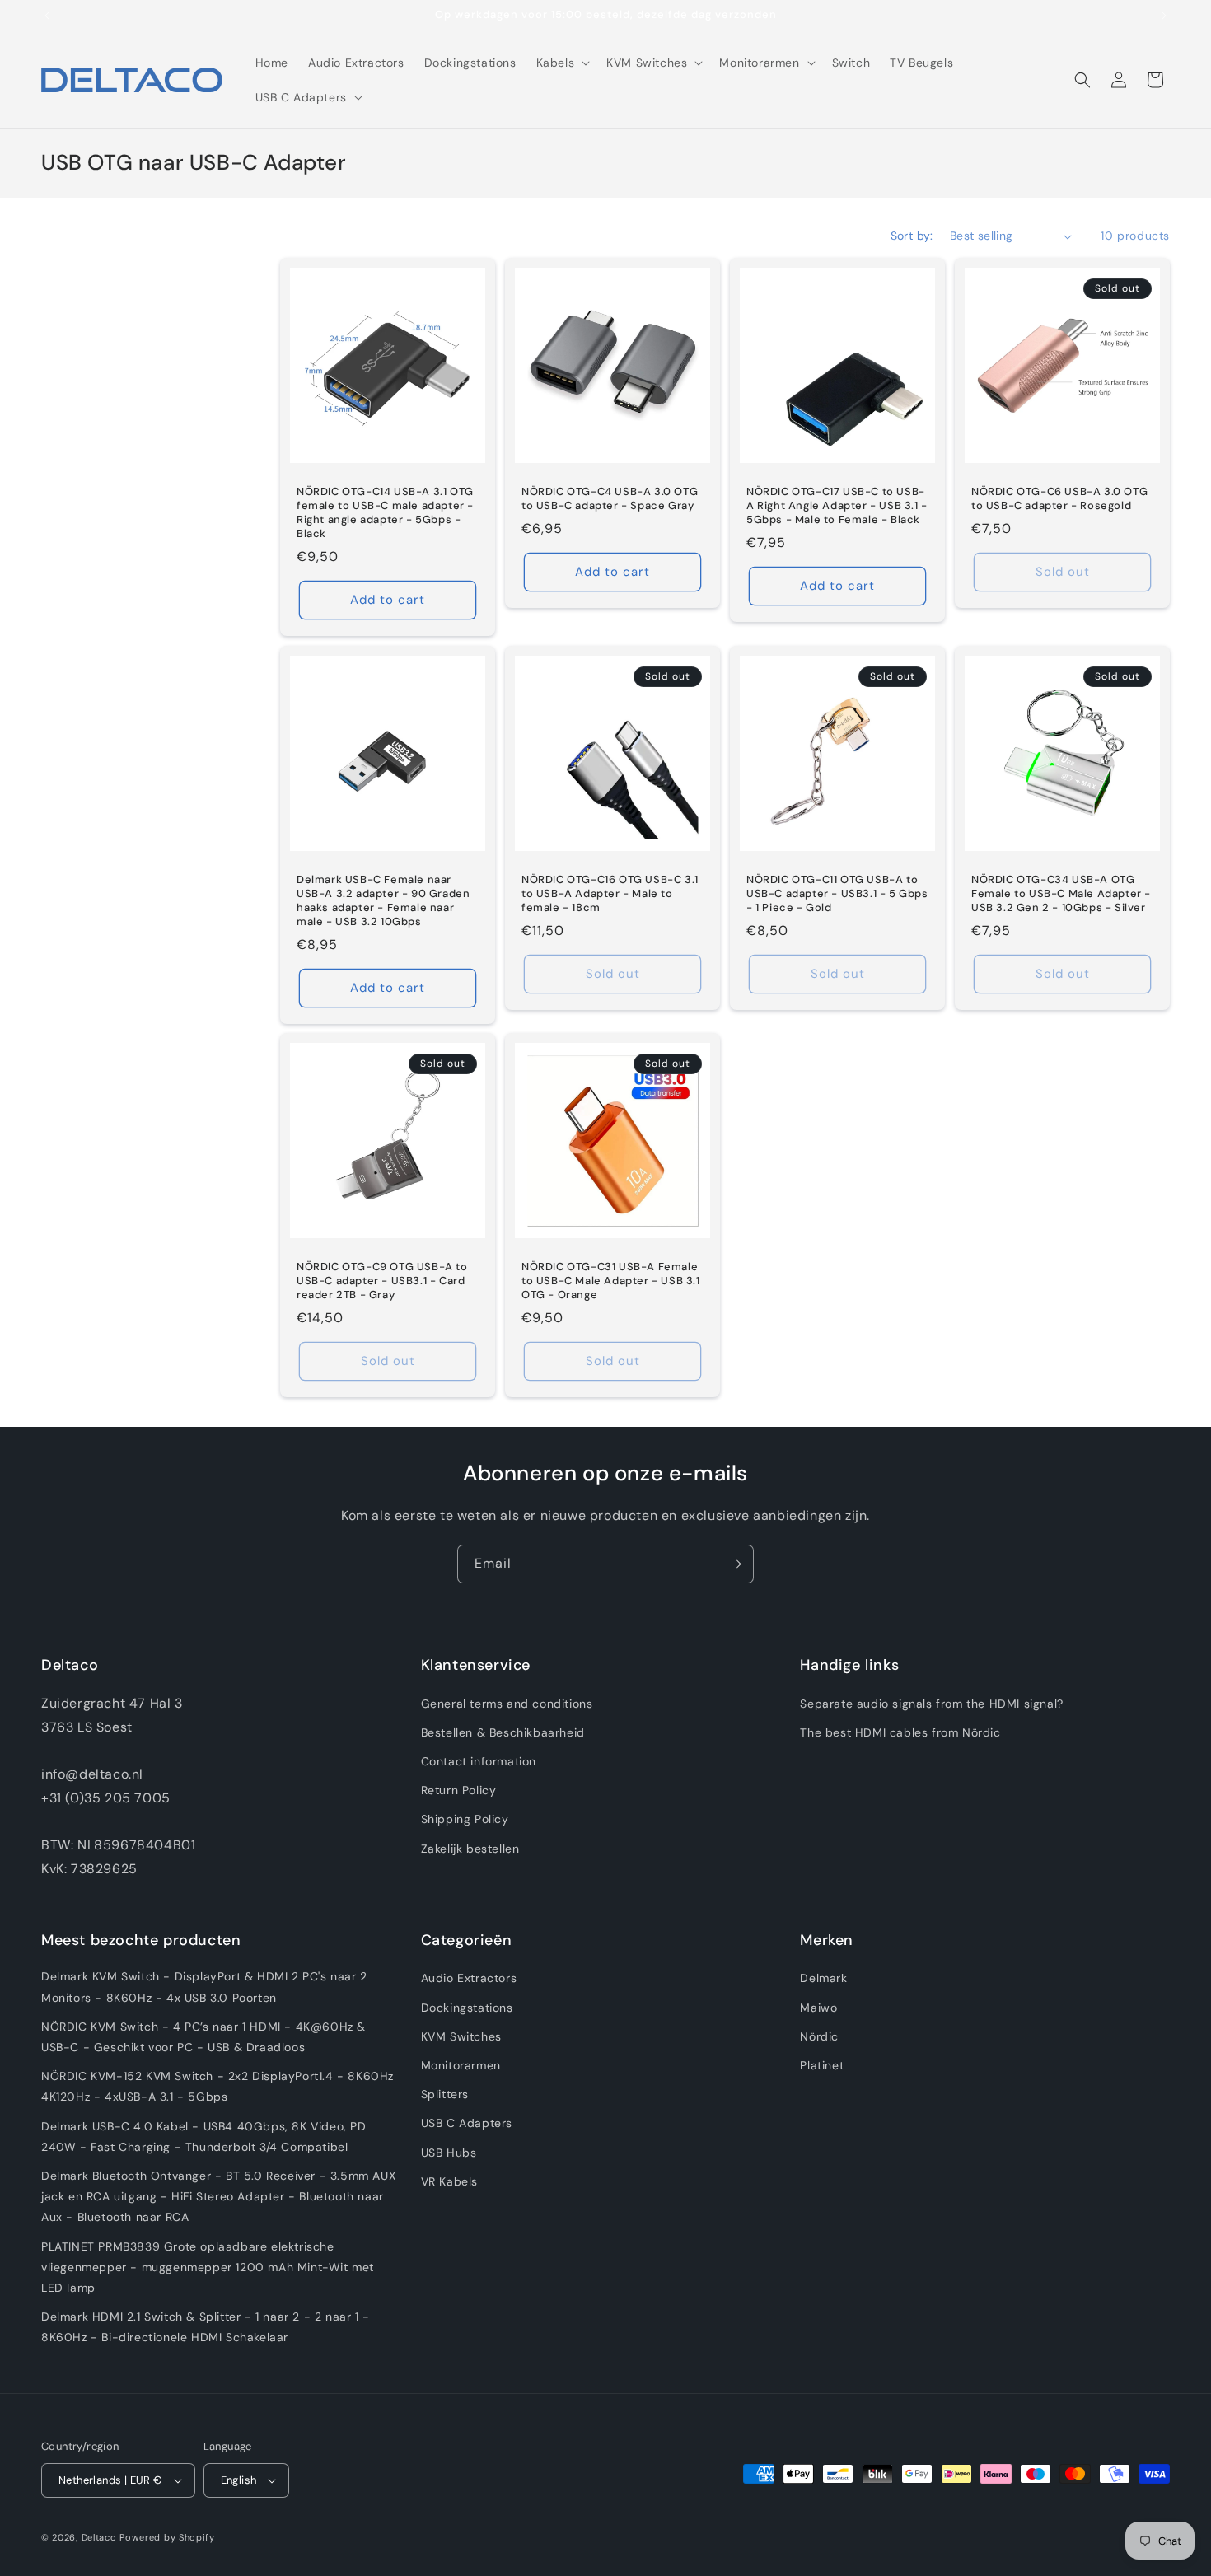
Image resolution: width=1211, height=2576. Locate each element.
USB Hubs (449, 2152)
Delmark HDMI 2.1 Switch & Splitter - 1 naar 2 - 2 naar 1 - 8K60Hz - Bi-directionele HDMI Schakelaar (206, 2327)
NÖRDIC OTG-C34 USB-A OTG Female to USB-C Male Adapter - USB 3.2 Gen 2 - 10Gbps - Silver (1061, 894)
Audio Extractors (469, 1978)
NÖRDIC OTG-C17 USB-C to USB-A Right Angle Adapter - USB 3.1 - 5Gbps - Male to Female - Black (837, 506)
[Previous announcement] (47, 16)
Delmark (823, 1978)
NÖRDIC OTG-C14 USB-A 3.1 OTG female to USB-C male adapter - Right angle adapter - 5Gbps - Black (385, 513)
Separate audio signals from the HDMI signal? (931, 1703)
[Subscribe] (735, 1564)
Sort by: (912, 236)
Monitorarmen (461, 2065)
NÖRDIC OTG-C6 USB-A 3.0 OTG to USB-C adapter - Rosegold (1059, 499)
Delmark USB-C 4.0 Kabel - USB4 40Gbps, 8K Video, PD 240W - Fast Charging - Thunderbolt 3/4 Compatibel (204, 2136)
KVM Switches (461, 2036)
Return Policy (459, 1790)
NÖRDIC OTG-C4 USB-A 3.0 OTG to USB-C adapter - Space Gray (610, 499)
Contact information (479, 1761)
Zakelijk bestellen (470, 1848)
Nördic (819, 2036)
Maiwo (818, 2007)
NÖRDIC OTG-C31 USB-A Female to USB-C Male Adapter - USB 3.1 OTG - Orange (611, 1281)
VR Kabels (449, 2181)
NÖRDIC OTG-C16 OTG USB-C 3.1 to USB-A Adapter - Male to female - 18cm (610, 894)
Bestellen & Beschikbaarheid (503, 1732)
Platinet (822, 2065)
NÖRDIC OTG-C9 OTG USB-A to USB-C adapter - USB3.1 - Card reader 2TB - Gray (382, 1281)
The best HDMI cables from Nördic (900, 1732)
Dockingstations (467, 2007)
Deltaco (99, 2538)
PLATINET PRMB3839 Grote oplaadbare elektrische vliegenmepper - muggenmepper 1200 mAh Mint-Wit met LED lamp (208, 2266)
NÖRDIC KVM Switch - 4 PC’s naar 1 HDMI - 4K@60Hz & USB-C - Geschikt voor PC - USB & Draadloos (203, 2036)
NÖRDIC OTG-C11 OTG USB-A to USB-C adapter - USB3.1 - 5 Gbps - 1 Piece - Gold (837, 894)
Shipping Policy (465, 1819)
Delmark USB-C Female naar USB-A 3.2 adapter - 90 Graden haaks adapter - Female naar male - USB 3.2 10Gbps (383, 901)
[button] (562, 63)
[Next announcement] (1164, 16)
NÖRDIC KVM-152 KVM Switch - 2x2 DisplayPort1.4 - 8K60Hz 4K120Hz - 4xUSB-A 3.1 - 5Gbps (217, 2086)
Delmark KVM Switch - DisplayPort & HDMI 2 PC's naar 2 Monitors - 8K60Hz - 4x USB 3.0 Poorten (204, 1987)
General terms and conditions (507, 1703)
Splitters (445, 2094)
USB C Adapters (467, 2123)
